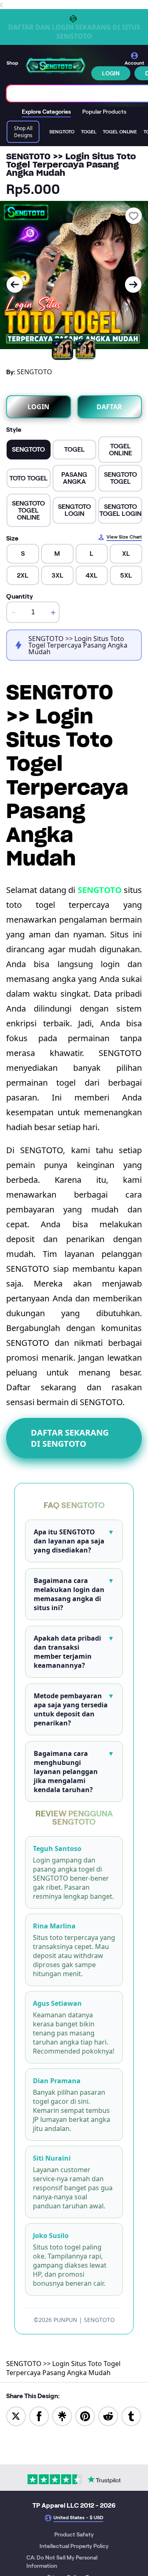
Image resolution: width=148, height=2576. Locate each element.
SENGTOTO (100, 890)
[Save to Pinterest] (85, 2416)
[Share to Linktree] (62, 2416)
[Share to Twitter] (16, 2416)
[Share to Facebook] (39, 2416)
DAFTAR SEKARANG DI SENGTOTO (70, 1438)
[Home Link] (55, 66)
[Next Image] (133, 284)
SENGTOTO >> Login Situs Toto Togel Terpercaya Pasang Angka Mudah (63, 2368)
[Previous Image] (15, 284)
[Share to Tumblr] (131, 2416)
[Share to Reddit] (108, 2416)
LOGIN (111, 73)
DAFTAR (109, 407)
